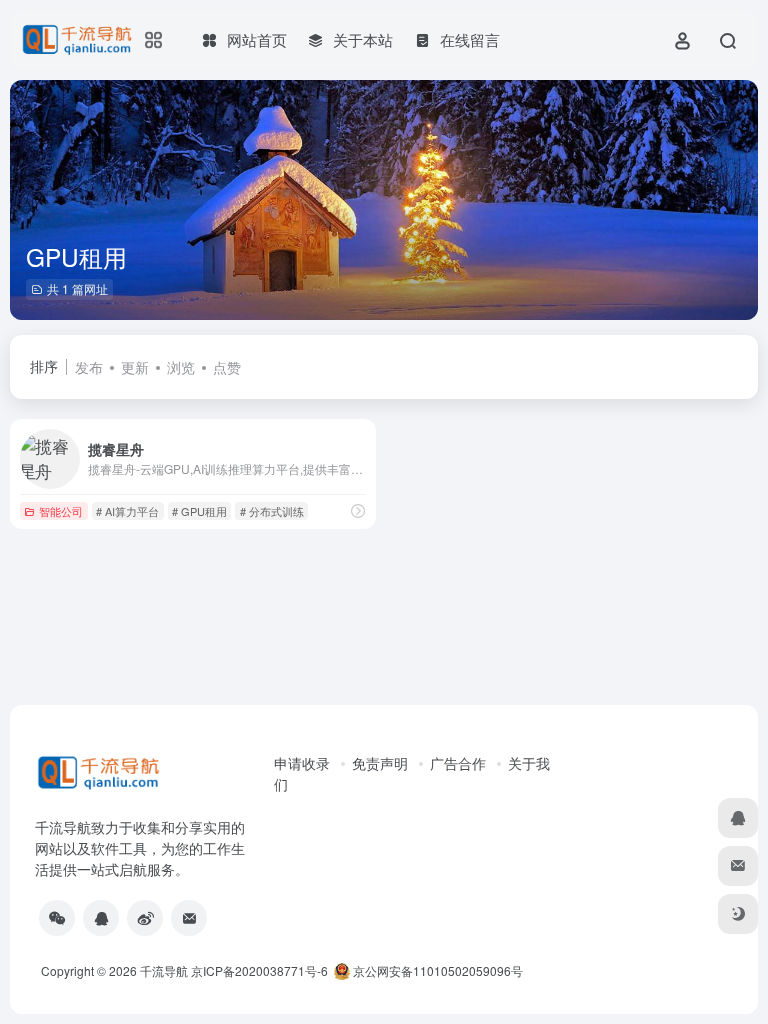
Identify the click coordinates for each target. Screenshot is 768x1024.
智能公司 (61, 511)
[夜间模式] (738, 914)
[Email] (189, 918)
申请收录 (302, 763)
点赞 (227, 367)
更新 (135, 367)
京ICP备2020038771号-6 (259, 970)
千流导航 (164, 970)
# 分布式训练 (272, 511)
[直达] (358, 510)
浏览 (181, 367)
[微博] (145, 918)
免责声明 (380, 763)
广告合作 (458, 763)
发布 (89, 367)
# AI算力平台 (127, 511)
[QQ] (101, 918)
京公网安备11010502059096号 (436, 970)
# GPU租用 (199, 511)
